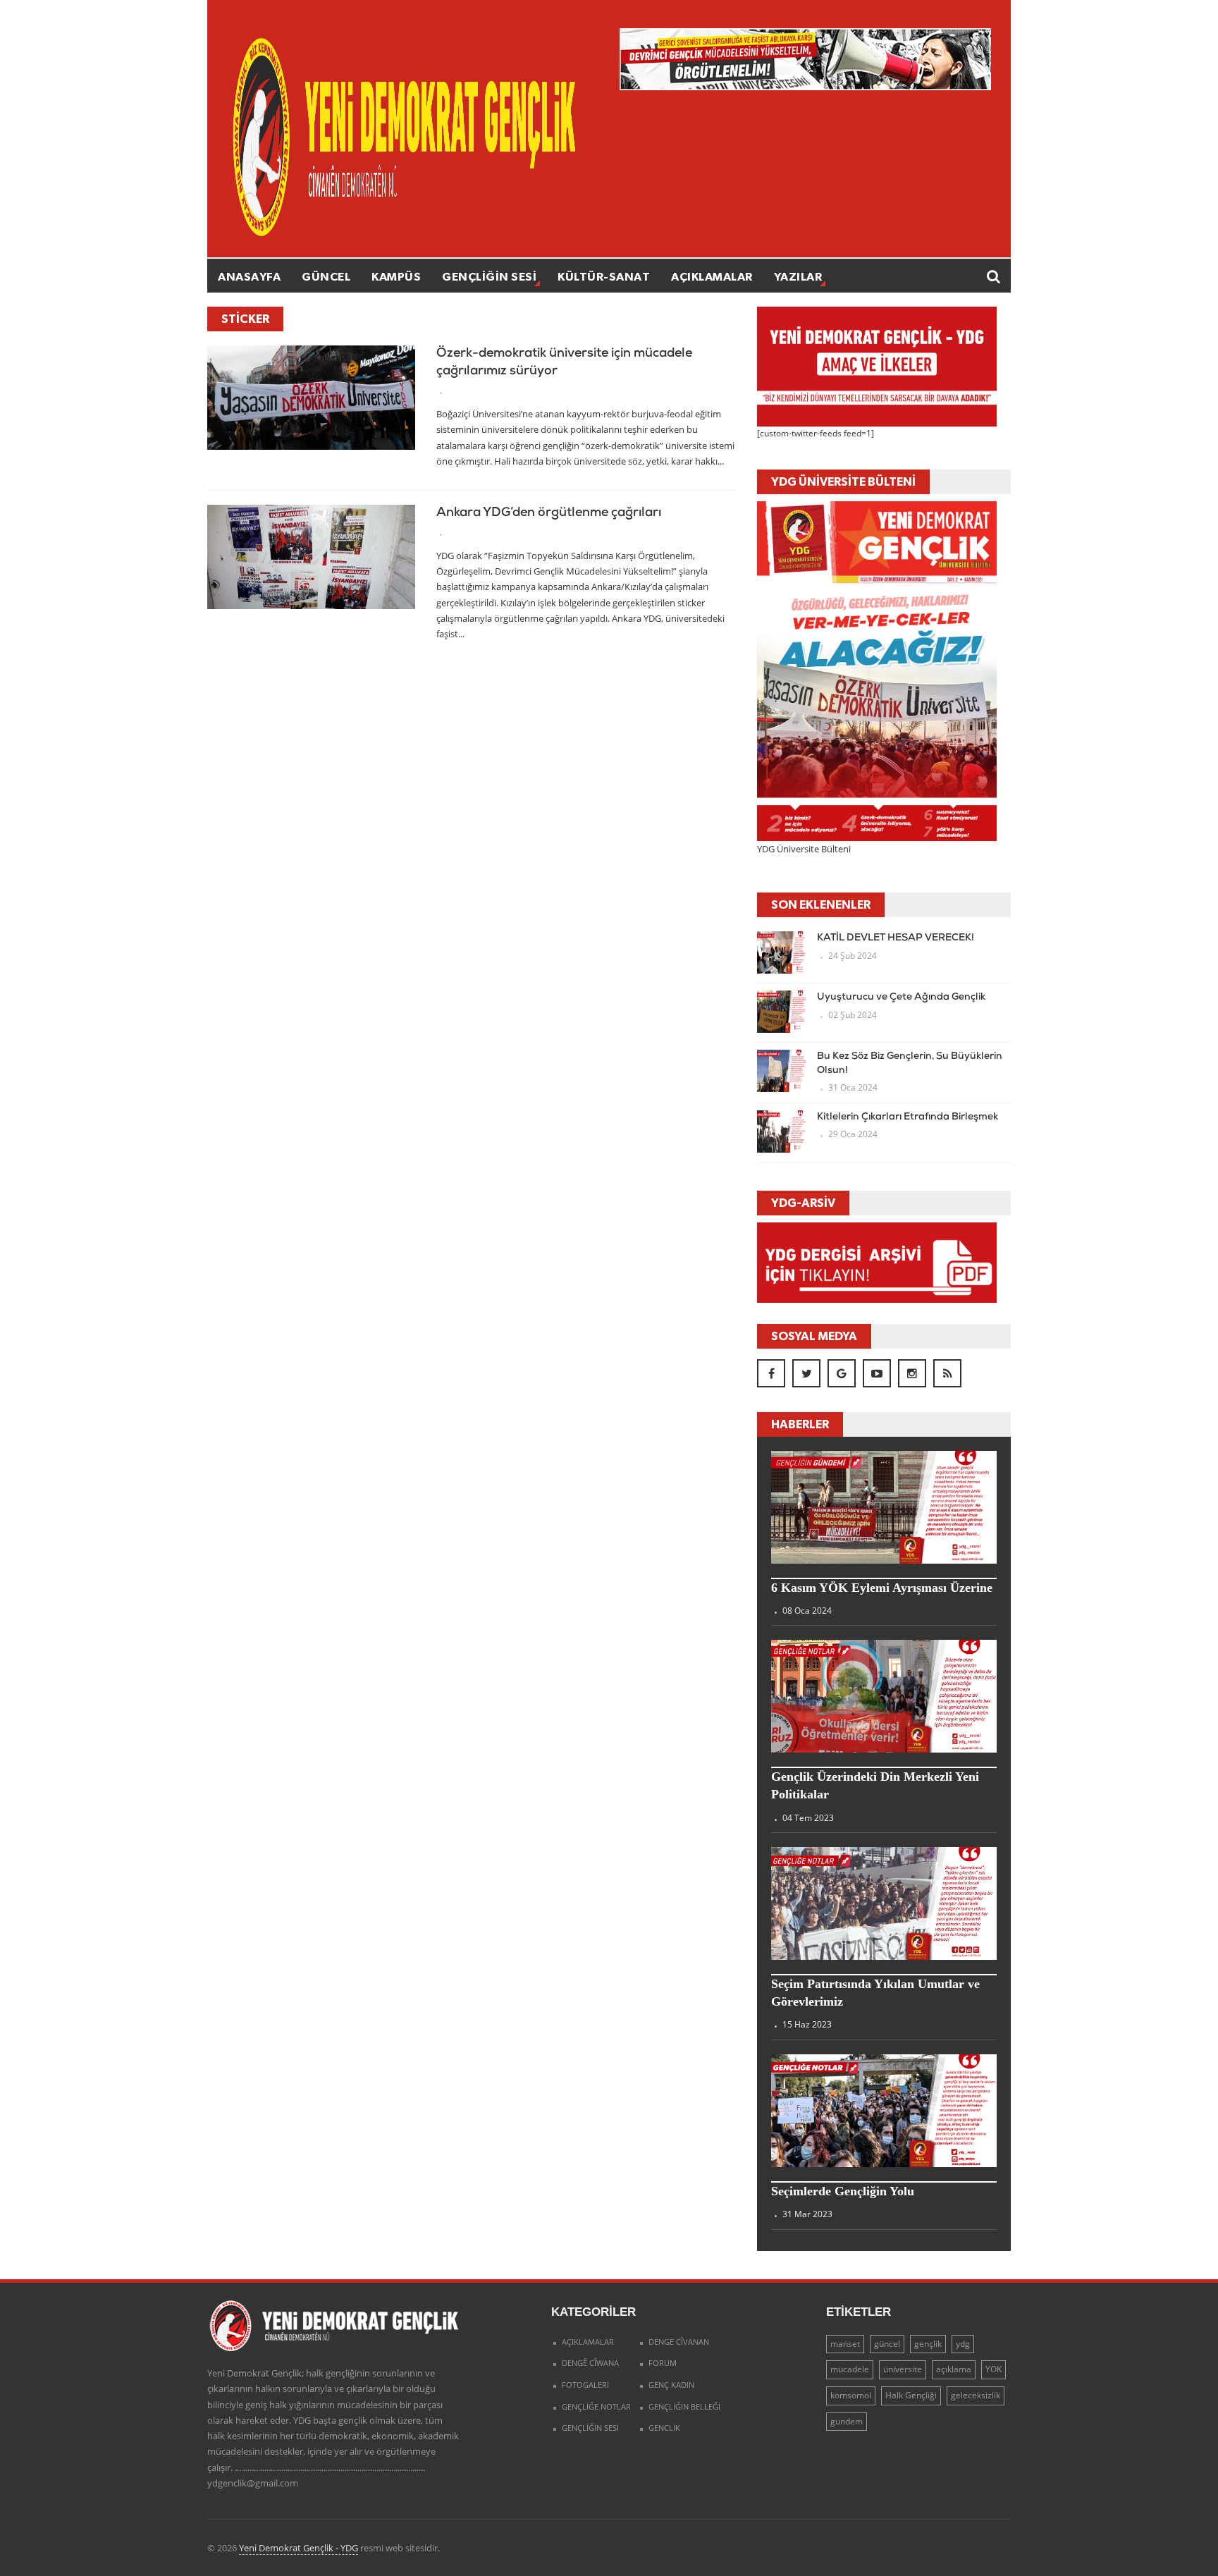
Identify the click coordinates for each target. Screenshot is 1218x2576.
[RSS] (947, 1373)
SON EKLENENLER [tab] (821, 904)
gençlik (928, 2344)
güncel (887, 2344)
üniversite (903, 2369)
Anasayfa (249, 276)
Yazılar (798, 276)
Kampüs (396, 276)
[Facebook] (771, 1373)
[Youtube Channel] (877, 1373)
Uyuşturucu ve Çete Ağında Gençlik (901, 997)
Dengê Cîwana (590, 2363)
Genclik (664, 2428)
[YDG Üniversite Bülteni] (877, 670)
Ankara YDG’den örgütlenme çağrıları (549, 513)
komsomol (851, 2395)
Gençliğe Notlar (596, 2406)
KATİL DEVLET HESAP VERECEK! (896, 938)
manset (845, 2344)
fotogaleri (585, 2385)
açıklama (954, 2369)
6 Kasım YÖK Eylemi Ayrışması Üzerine (882, 1588)
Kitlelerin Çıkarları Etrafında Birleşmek (908, 1117)
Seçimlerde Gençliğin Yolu (843, 2191)
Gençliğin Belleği (684, 2406)
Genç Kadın (671, 2385)
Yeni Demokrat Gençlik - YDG (299, 2548)
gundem (847, 2421)
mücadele (850, 2369)
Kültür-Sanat (604, 276)
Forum (663, 2363)
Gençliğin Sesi (489, 276)
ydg (963, 2344)
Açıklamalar (712, 276)
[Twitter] (806, 1373)
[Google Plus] (842, 1373)
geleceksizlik (976, 2395)
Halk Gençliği (911, 2395)
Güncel (326, 276)
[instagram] (912, 1373)
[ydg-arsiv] (877, 1262)
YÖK (994, 2369)
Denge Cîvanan (679, 2342)
